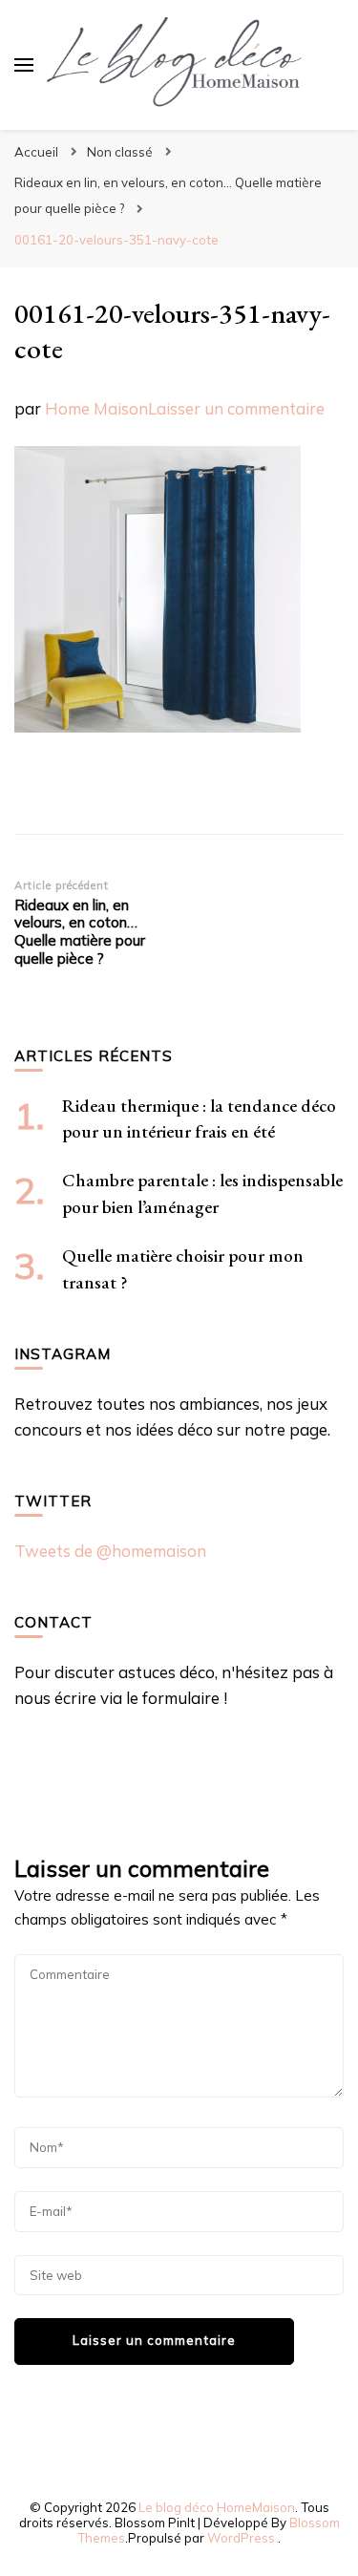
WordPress (241, 2538)
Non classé (120, 152)
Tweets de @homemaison (110, 1551)
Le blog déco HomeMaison (217, 2507)
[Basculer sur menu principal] (24, 65)
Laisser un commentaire (236, 408)
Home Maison (96, 408)
